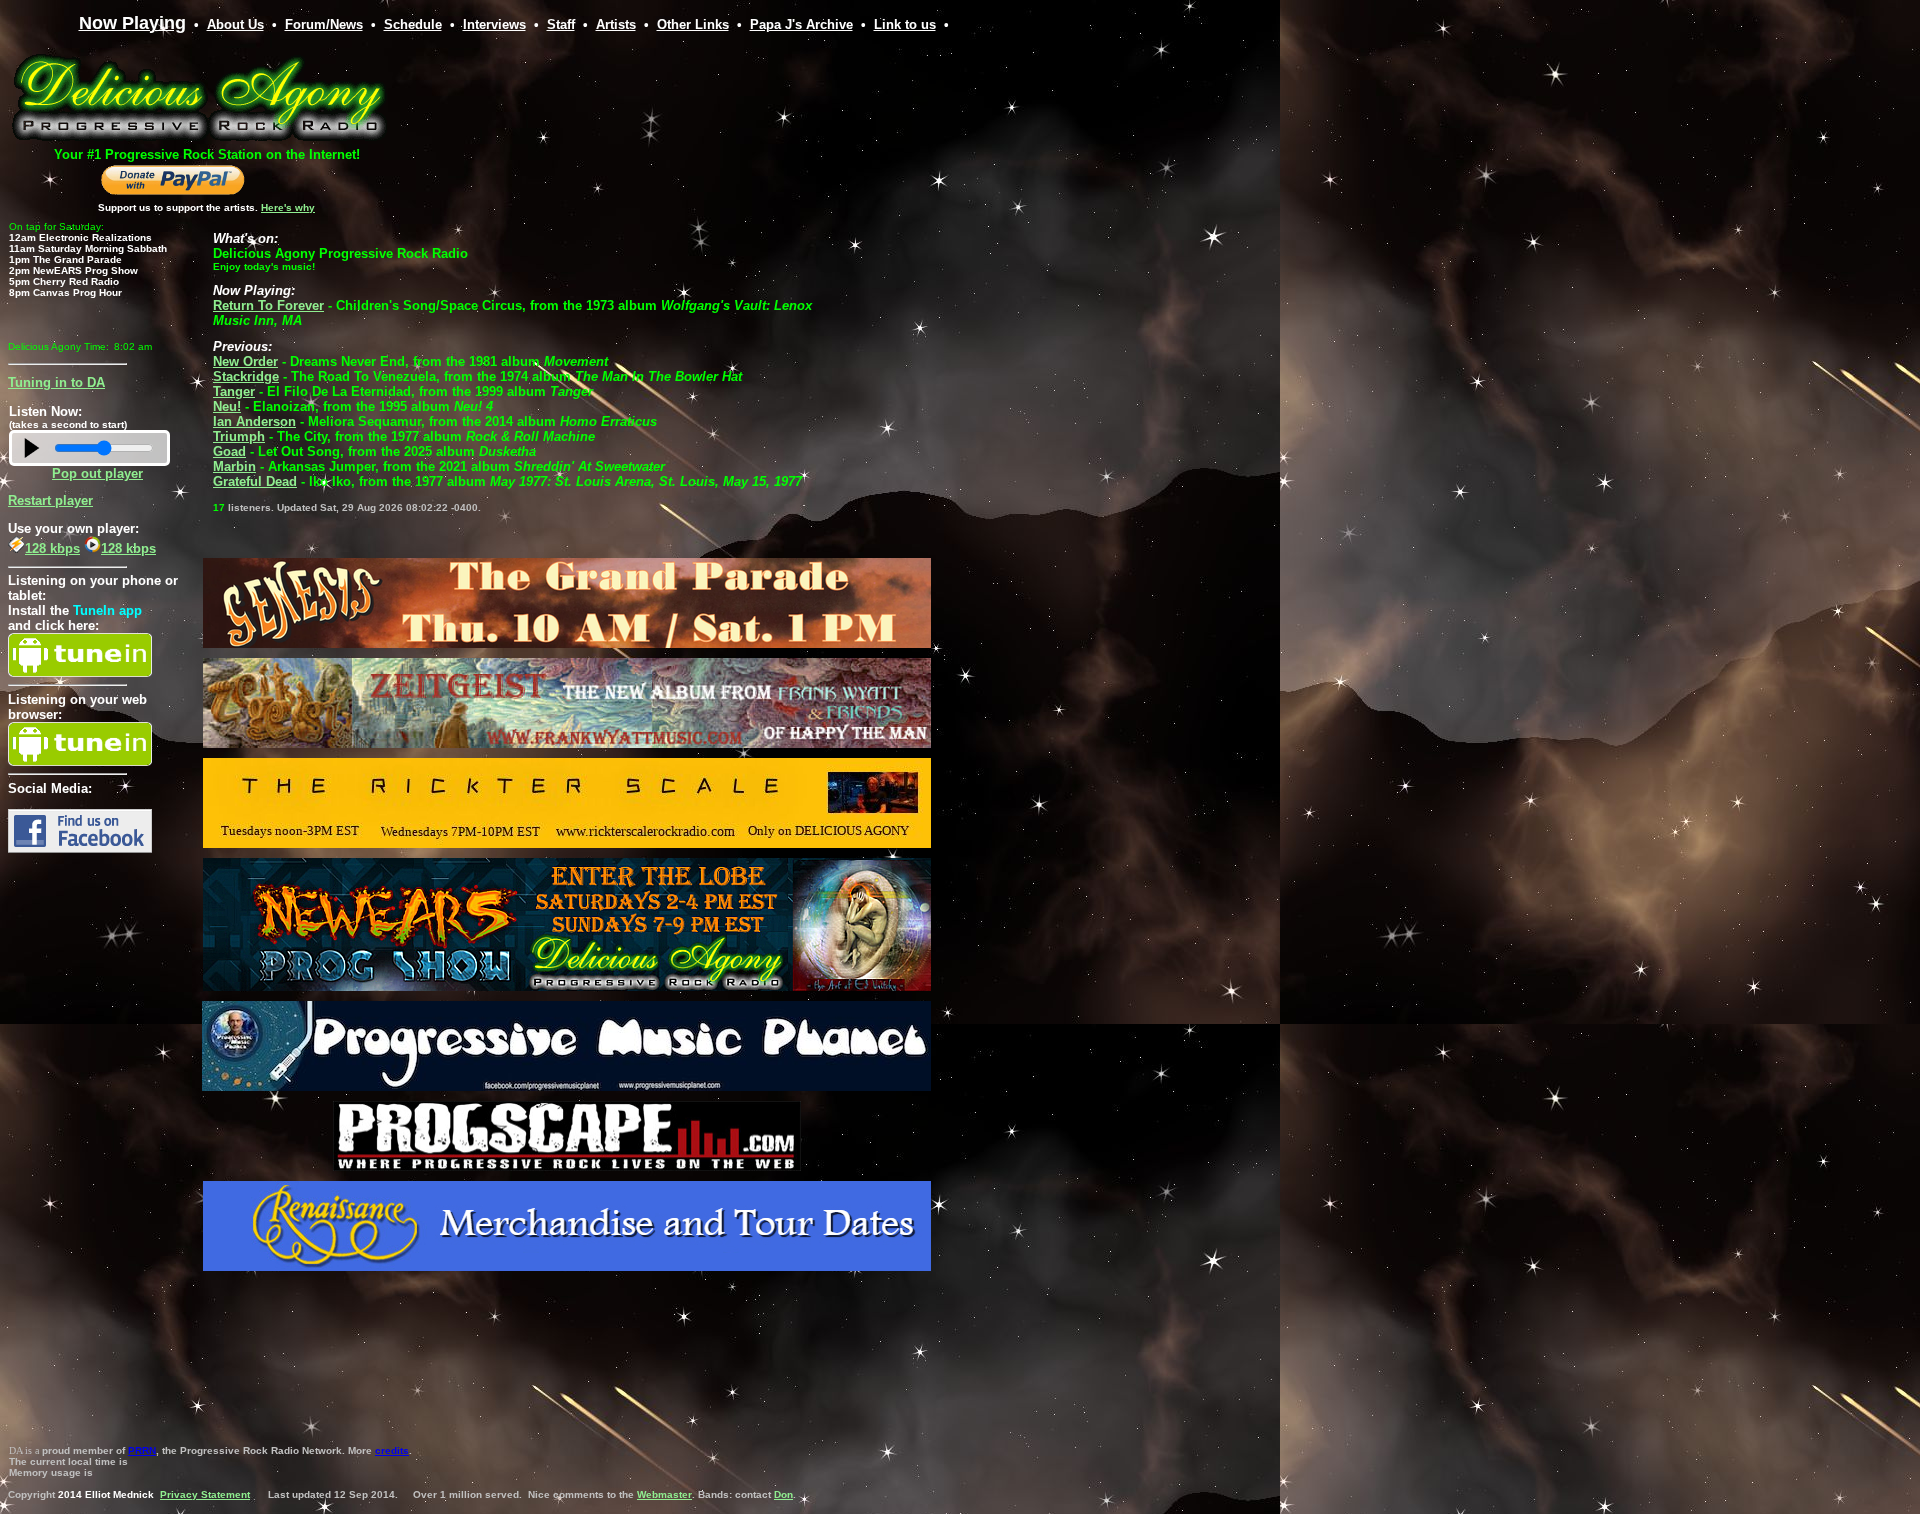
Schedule (413, 24)
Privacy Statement (205, 1494)
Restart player (50, 500)
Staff (561, 24)
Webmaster (664, 1494)
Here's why (288, 207)
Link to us (905, 24)
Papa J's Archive (801, 24)
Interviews (494, 24)
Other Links (693, 24)
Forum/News (324, 24)
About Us (235, 24)
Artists (616, 24)
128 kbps (52, 548)
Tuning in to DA (56, 382)
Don (783, 1494)
